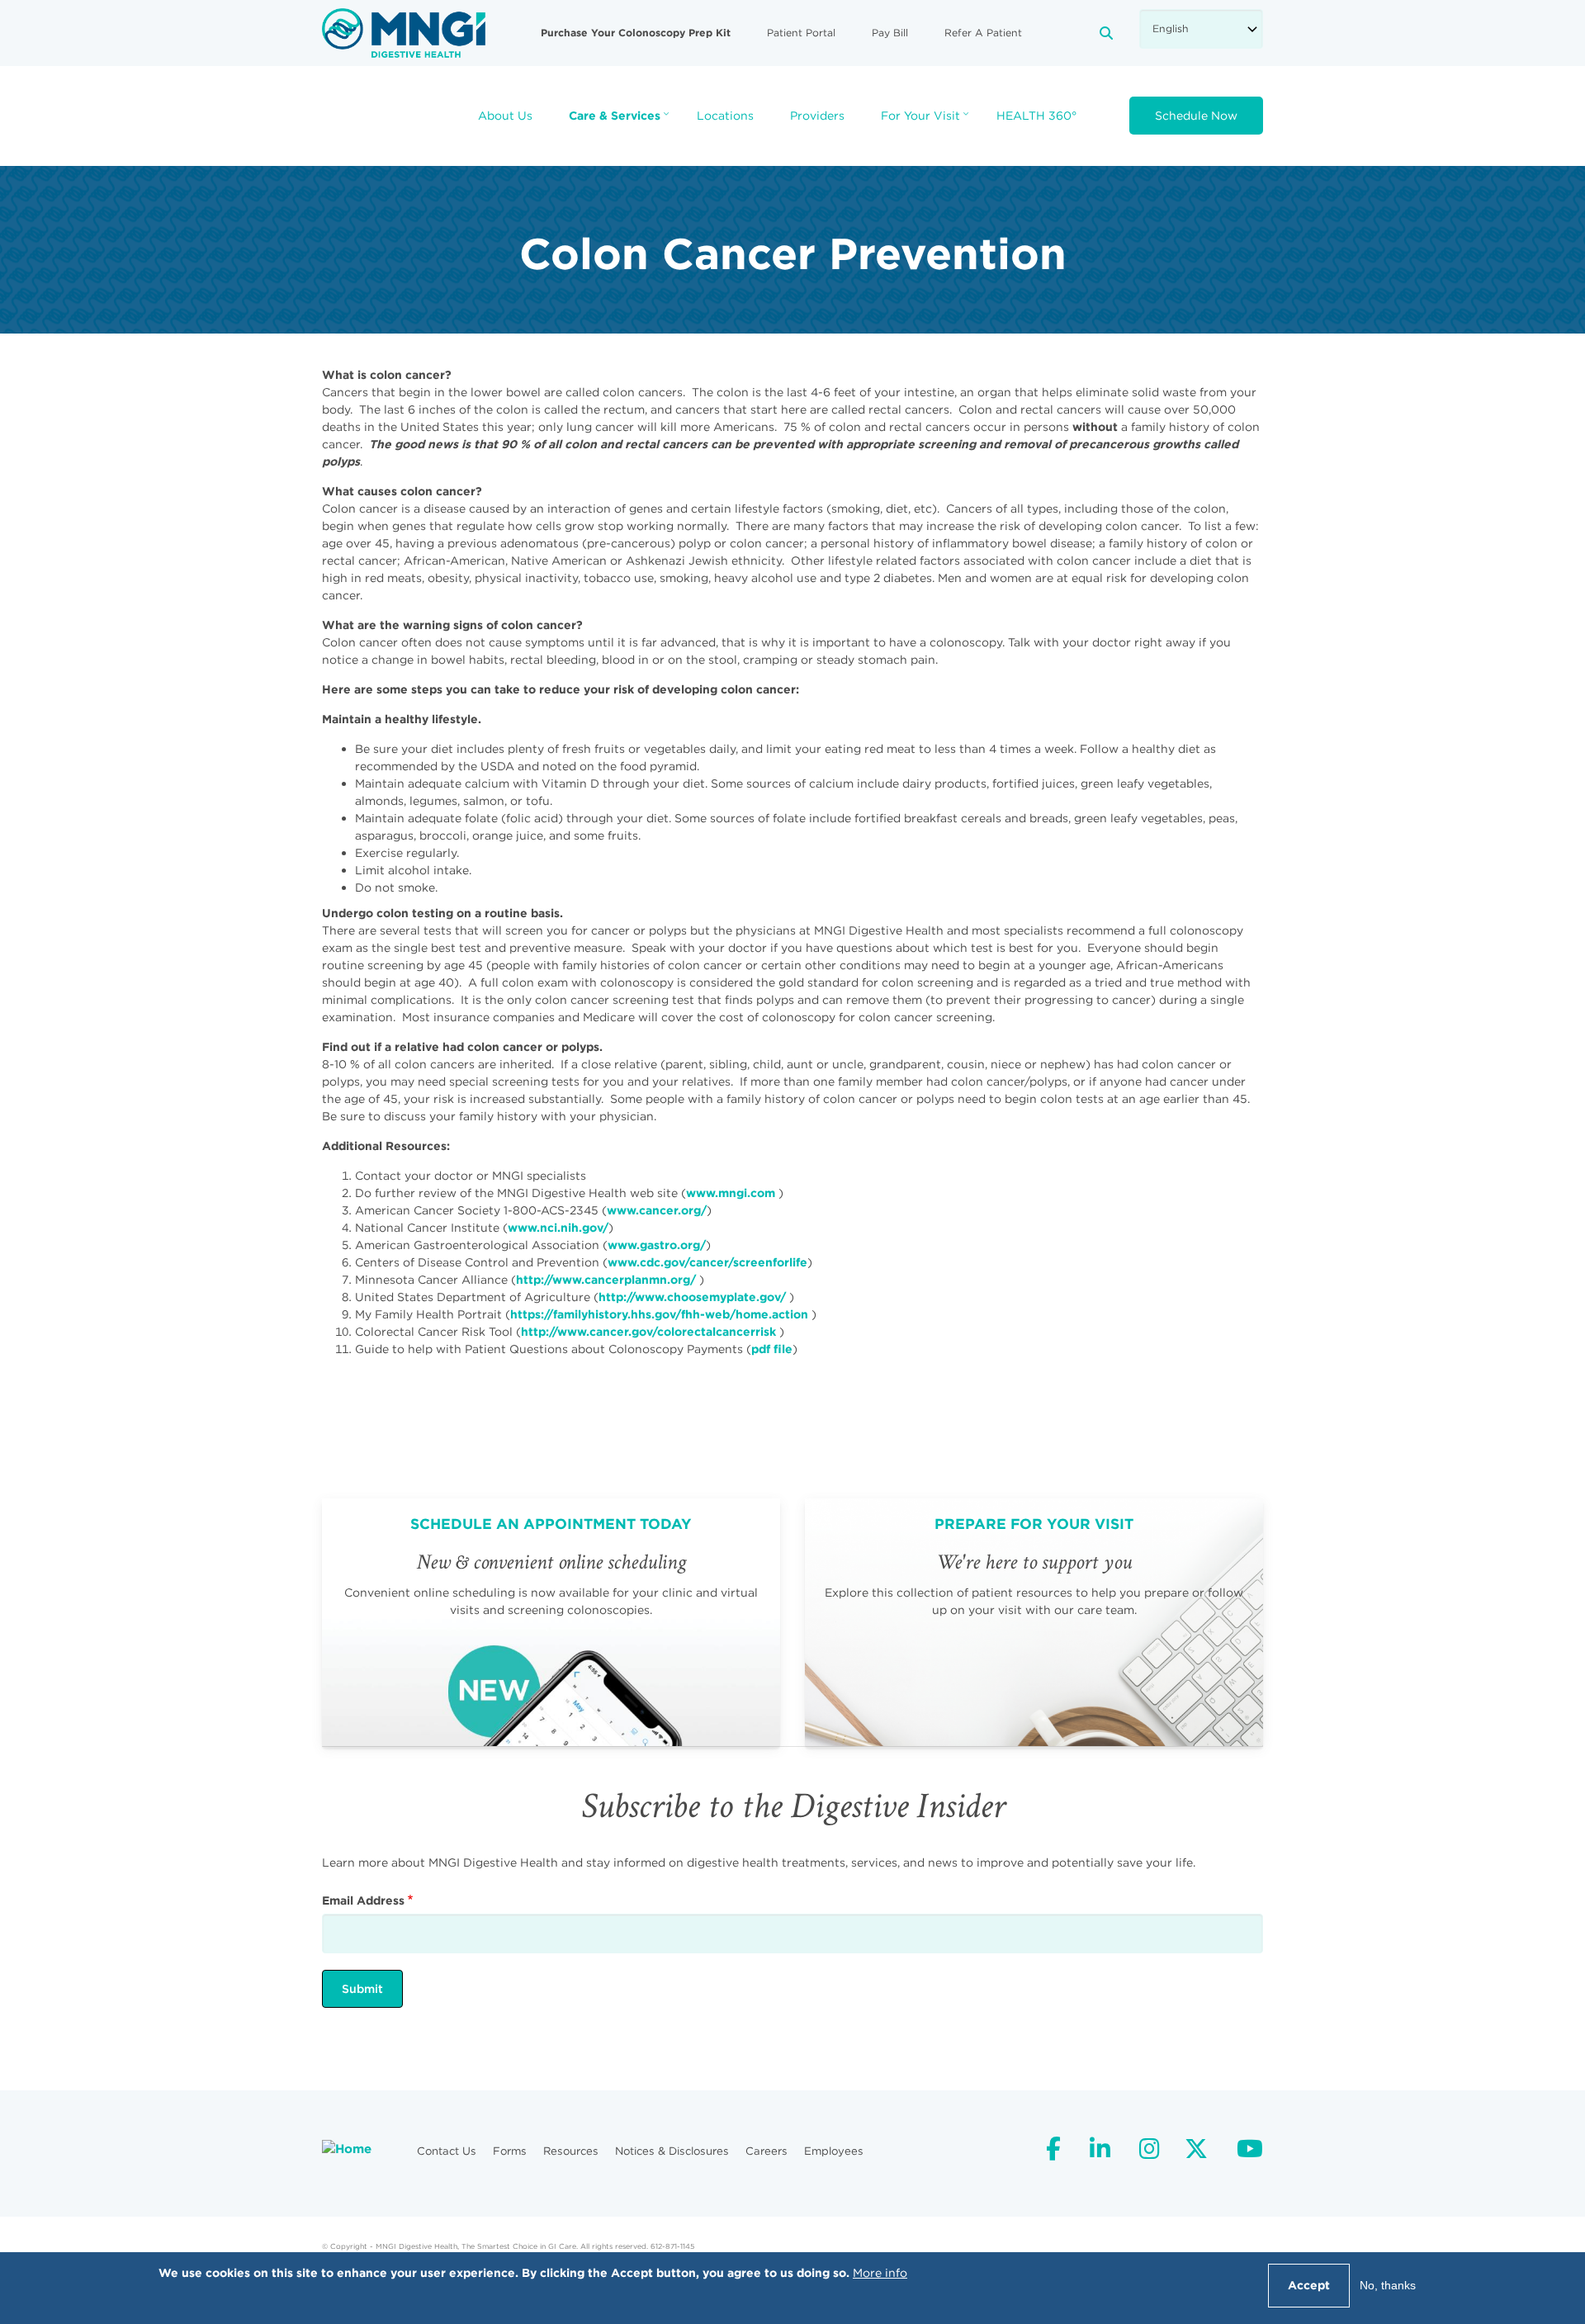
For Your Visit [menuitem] (927, 121)
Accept (1309, 2285)
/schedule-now (551, 1622)
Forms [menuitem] (510, 2151)
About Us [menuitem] (505, 116)
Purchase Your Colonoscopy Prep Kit (636, 32)
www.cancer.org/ (657, 1210)
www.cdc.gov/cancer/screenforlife (707, 1262)
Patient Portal (801, 33)
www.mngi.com (731, 1193)
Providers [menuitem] (817, 116)
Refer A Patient (983, 33)
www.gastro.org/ (657, 1245)
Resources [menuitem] (571, 2151)
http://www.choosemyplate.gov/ (692, 1297)
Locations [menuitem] (725, 116)
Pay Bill (890, 33)
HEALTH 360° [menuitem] (1036, 116)
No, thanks (1388, 2285)
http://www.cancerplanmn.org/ (606, 1280)
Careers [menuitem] (766, 2151)
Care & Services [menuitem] (621, 121)
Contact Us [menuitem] (447, 2151)
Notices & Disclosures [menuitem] (672, 2151)
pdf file (772, 1349)
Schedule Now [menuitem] (1196, 116)
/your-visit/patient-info (1034, 1622)
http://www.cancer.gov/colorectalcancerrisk (648, 1332)
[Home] (404, 32)
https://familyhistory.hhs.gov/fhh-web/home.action (659, 1314)
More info (880, 2273)
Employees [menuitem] (834, 2151)
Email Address (363, 1900)
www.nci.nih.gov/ (558, 1228)
